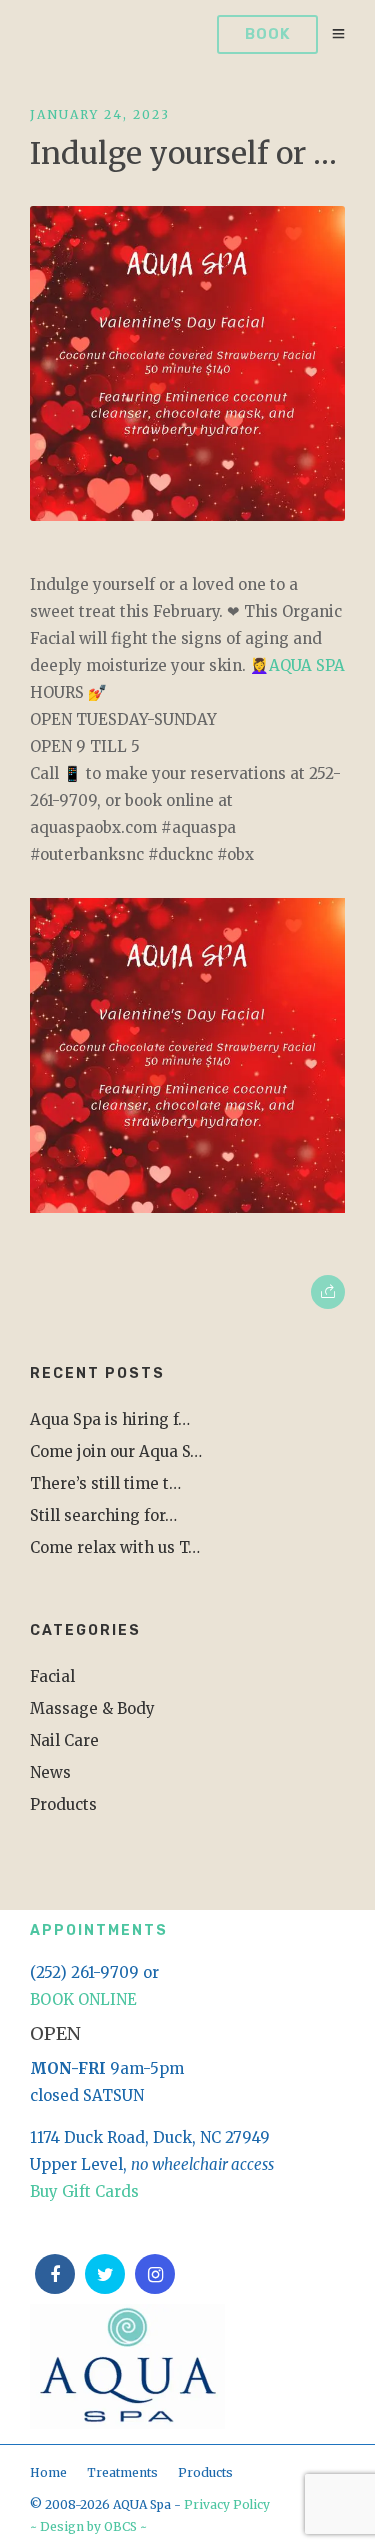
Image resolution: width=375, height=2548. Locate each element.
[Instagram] (155, 2274)
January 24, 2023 (100, 114)
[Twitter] (105, 2274)
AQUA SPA (307, 665)
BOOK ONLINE (83, 1999)
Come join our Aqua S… (116, 1451)
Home (48, 2472)
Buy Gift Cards (84, 2191)
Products (63, 1804)
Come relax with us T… (115, 1547)
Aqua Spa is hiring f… (110, 1419)
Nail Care (64, 1740)
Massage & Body (92, 1708)
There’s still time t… (105, 1483)
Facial (52, 1676)
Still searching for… (103, 1515)
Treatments (122, 2472)
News (50, 1772)
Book (268, 34)
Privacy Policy (227, 2504)
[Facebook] (55, 2274)
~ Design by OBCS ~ (88, 2526)
